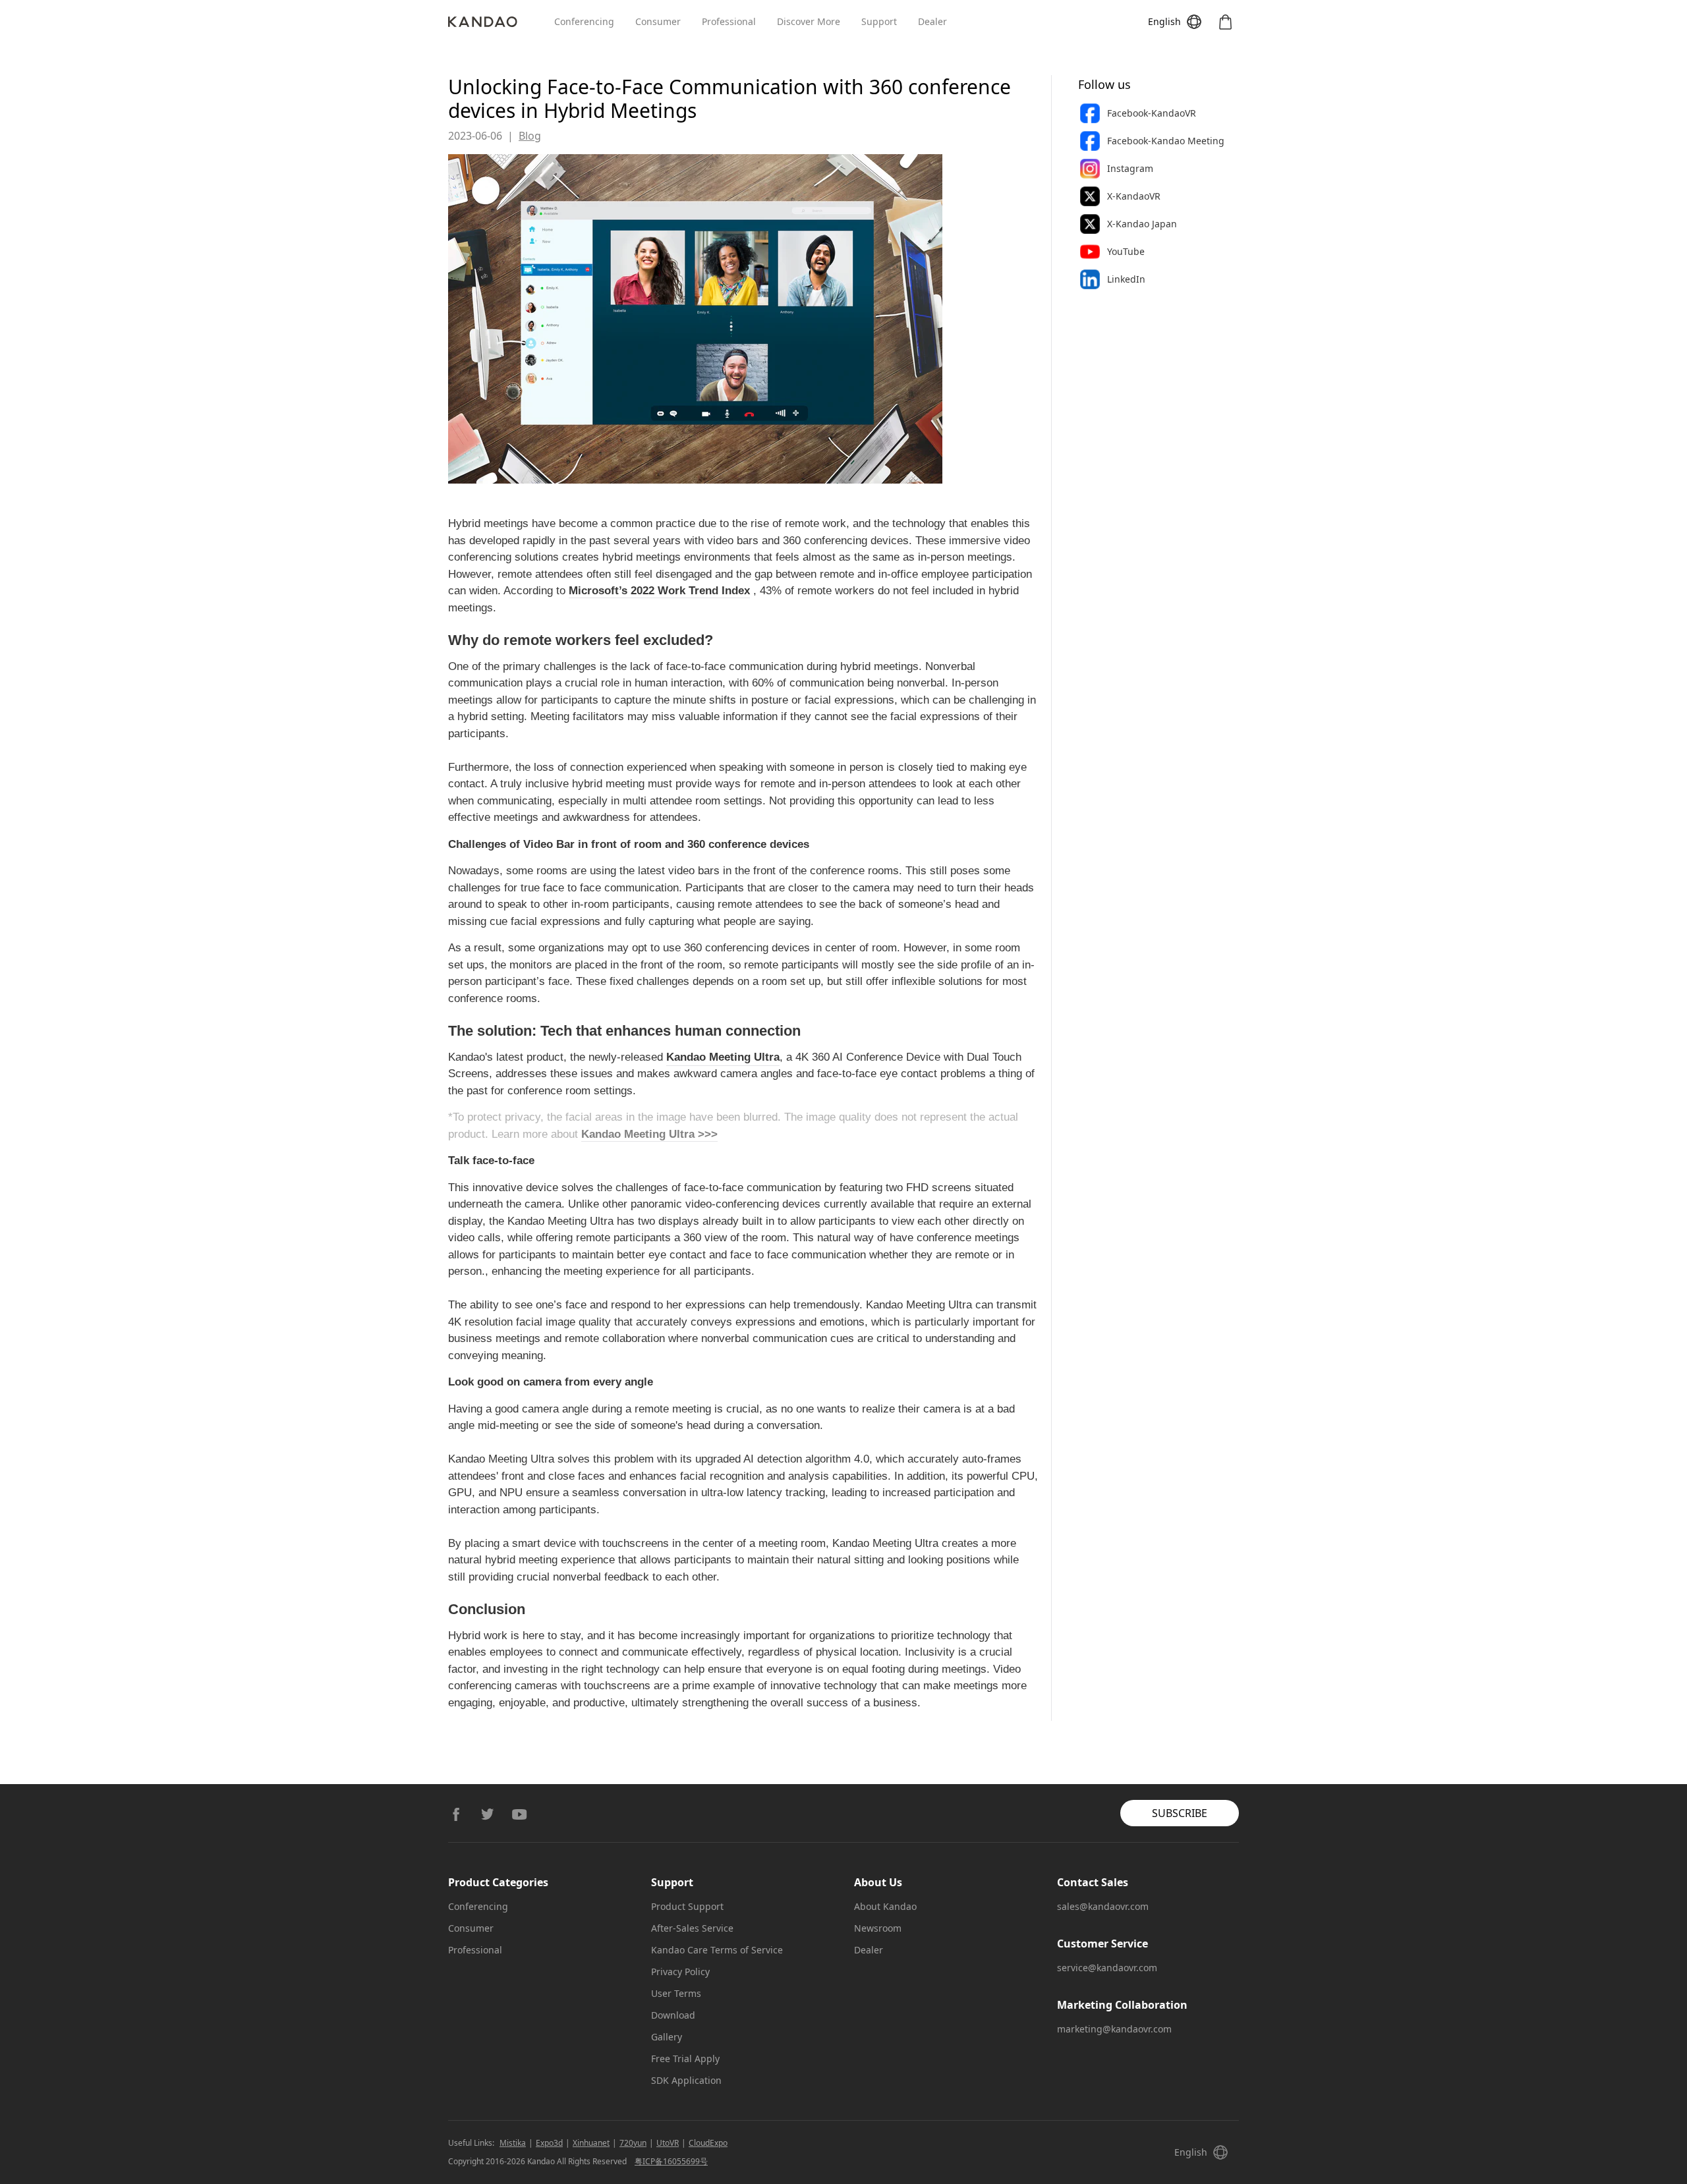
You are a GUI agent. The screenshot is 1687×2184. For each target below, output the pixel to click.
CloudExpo (708, 2143)
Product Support (687, 1906)
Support (879, 21)
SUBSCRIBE (1180, 1813)
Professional (729, 21)
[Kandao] (501, 22)
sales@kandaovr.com (1103, 1906)
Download (673, 2015)
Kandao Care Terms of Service (717, 1950)
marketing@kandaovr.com (1114, 2029)
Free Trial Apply (685, 2058)
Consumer (658, 21)
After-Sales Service (692, 1928)
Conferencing (584, 21)
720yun (633, 2143)
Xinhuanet (591, 2143)
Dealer (932, 21)
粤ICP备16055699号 (671, 2161)
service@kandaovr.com (1107, 1968)
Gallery (667, 2037)
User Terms (676, 1993)
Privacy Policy (680, 1972)
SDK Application (686, 2080)
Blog (530, 136)
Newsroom (878, 1928)
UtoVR (668, 2143)
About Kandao (885, 1906)
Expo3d (549, 2143)
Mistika (513, 2143)
